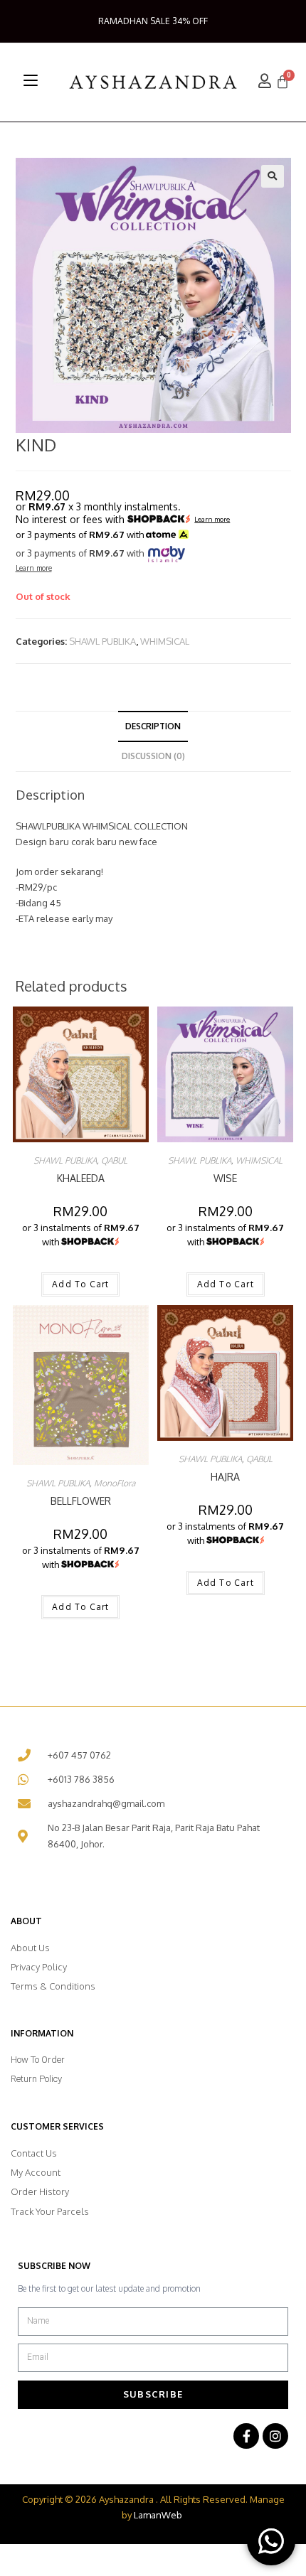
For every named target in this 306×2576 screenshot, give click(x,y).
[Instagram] (275, 2436)
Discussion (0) (153, 756)
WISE (225, 1178)
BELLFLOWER (81, 1501)
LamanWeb (158, 2515)
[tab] (153, 726)
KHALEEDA (81, 1178)
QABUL (114, 1160)
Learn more (212, 520)
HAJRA (225, 1477)
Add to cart (80, 1284)
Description (153, 726)
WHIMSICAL (165, 641)
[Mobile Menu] (31, 80)
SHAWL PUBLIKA (102, 641)
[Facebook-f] (246, 2436)
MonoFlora (115, 1483)
